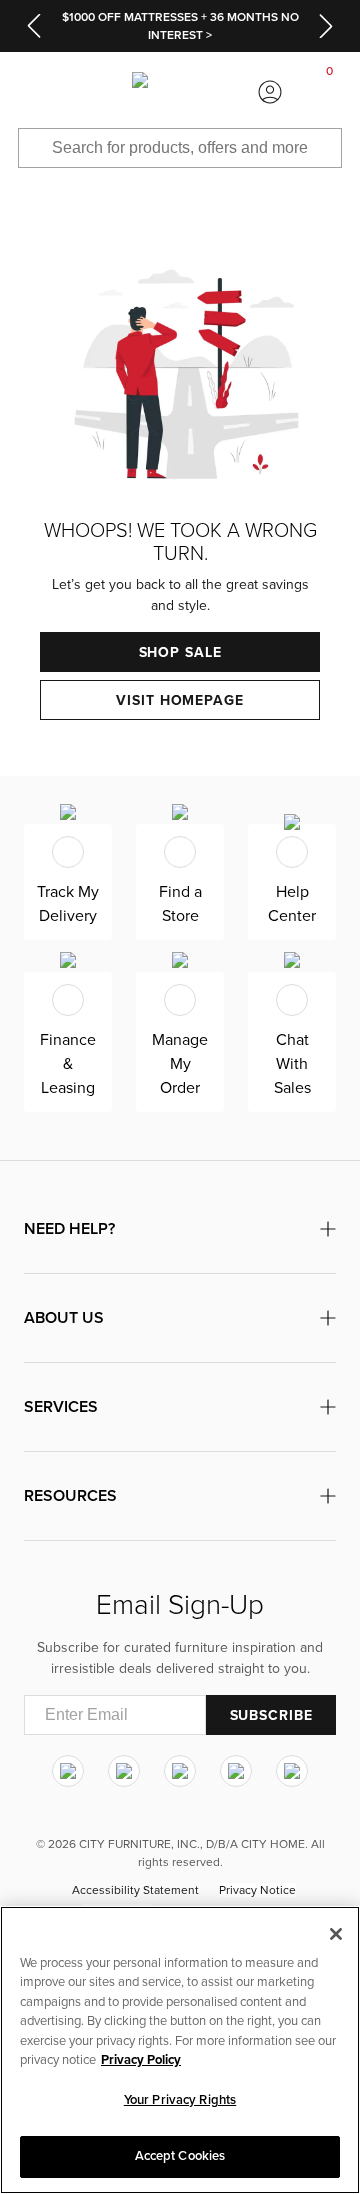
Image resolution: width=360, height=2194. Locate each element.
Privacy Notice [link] (257, 1890)
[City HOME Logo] (180, 92)
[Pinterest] (236, 1771)
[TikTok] (292, 1771)
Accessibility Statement (135, 1890)
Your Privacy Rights (180, 2100)
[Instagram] (68, 1771)
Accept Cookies (180, 2156)
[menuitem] (30, 92)
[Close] (336, 1934)
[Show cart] (330, 92)
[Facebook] (124, 1771)
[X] (180, 1771)
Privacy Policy (141, 2060)
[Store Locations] (90, 92)
